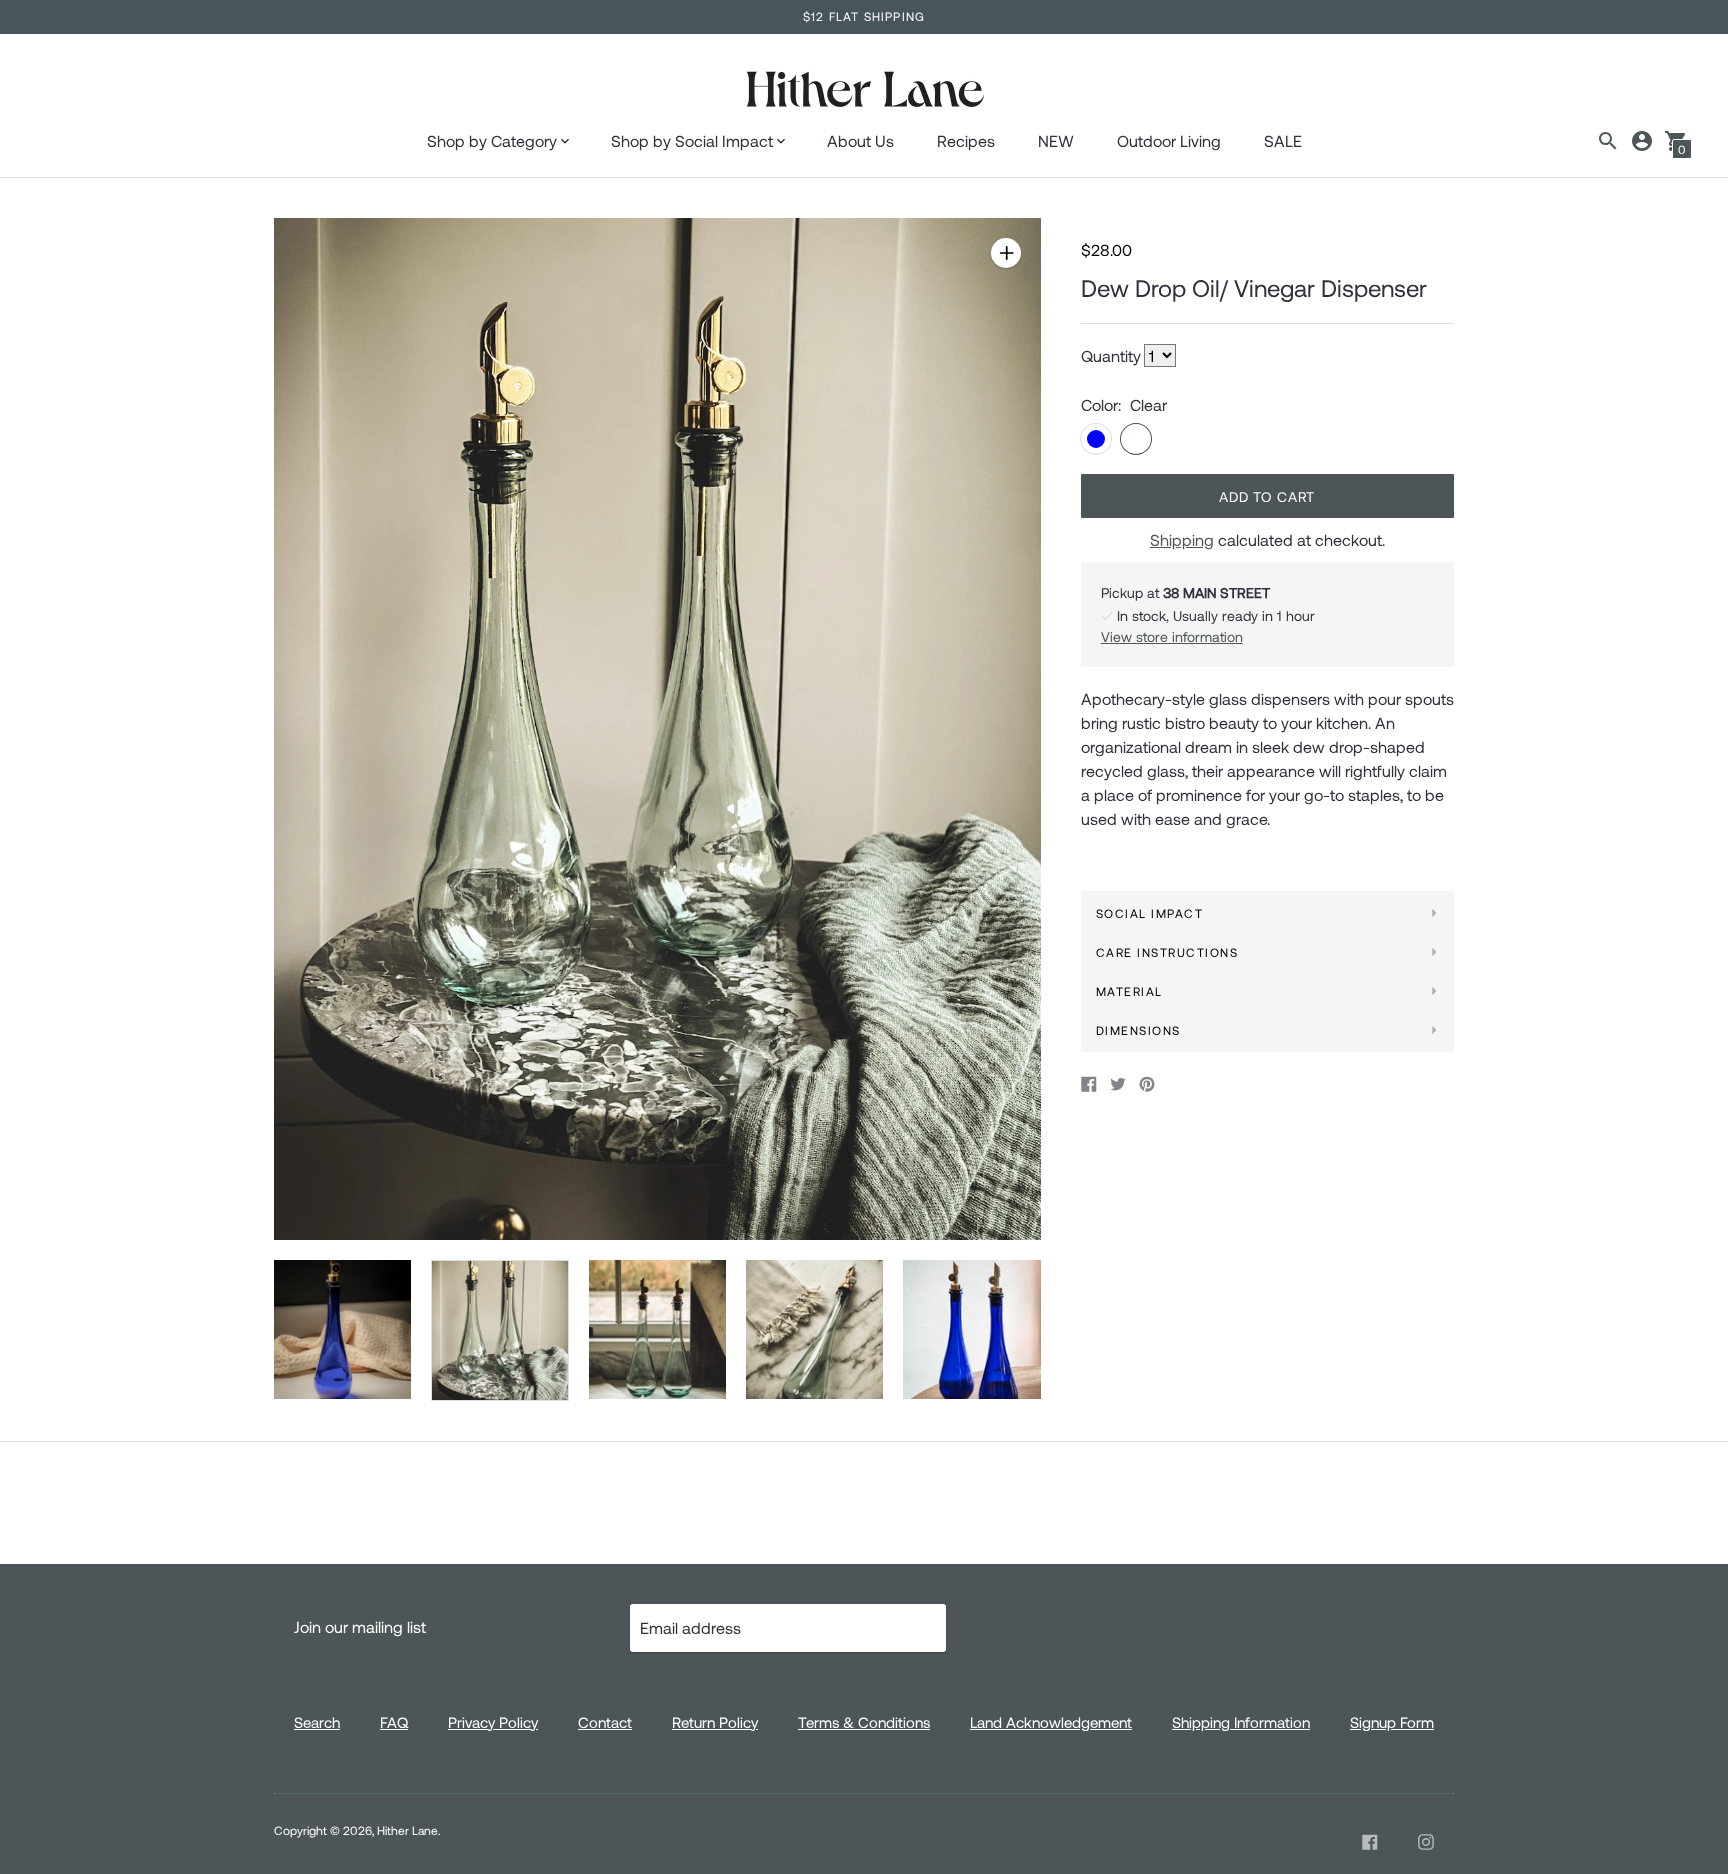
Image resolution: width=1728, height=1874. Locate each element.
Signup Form (1392, 1722)
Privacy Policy (493, 1722)
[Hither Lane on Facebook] (1370, 1842)
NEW (1056, 140)
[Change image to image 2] (499, 1330)
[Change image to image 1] (342, 1329)
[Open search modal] (1608, 141)
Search (317, 1722)
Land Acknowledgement (1051, 1722)
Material (1129, 991)
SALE (1283, 140)
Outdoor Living (1169, 140)
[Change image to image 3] (657, 1329)
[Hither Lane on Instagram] (1426, 1842)
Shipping (1182, 539)
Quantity (1111, 356)
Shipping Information (1241, 1722)
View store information (1172, 636)
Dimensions (1138, 1030)
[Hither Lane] (864, 91)
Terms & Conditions (864, 1722)
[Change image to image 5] (971, 1329)
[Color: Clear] (1136, 439)
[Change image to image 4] (814, 1329)
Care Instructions (1167, 952)
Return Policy (715, 1722)
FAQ (394, 1722)
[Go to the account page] (1642, 141)
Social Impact (1150, 913)
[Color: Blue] (1096, 439)
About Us (860, 140)
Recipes (966, 140)
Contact (605, 1722)
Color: (1101, 405)
